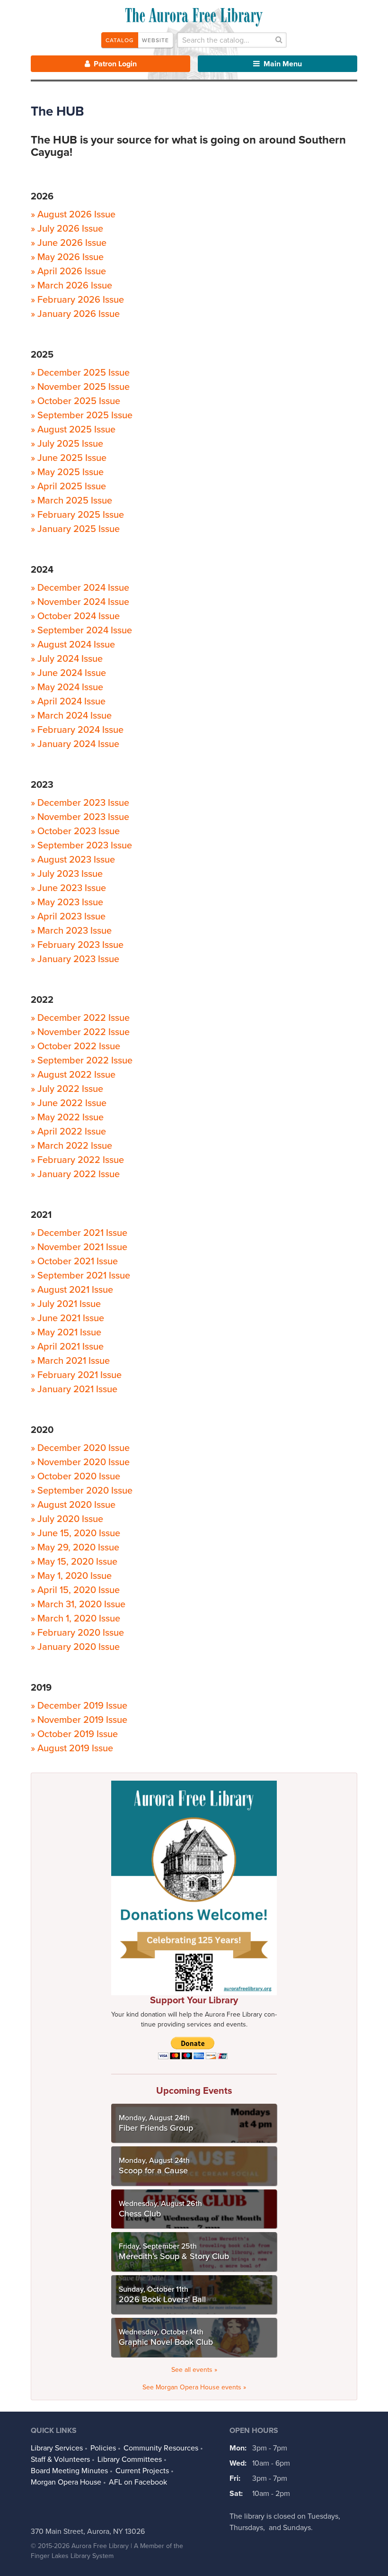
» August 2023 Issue (73, 860)
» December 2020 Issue (80, 1448)
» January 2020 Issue (75, 1647)
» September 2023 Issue (81, 846)
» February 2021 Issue (76, 1375)
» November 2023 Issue (80, 817)
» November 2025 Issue (80, 387)
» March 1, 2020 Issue (75, 1619)
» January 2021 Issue (74, 1389)
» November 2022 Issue (80, 1032)
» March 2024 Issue (71, 716)
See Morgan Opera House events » (194, 2387)
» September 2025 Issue (82, 415)
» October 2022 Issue (75, 1046)
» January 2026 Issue (75, 314)
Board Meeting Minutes (69, 2471)
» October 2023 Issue (75, 831)
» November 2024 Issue (80, 602)
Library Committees (130, 2459)
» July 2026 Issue (67, 229)
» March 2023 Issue (71, 931)
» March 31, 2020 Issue (78, 1604)
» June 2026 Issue (69, 243)
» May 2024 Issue (67, 687)
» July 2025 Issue (67, 444)
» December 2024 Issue (80, 588)
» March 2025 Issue (71, 501)
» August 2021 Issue (72, 1290)
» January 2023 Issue (75, 959)
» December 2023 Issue (80, 803)
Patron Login (114, 64)
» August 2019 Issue (72, 1748)
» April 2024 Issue (68, 702)
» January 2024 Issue (75, 744)
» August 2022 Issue (73, 1075)
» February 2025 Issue (77, 515)
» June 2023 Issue (68, 888)
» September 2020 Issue (82, 1491)
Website (155, 40)
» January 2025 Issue (75, 529)
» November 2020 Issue (80, 1462)
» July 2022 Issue (67, 1089)
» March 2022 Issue (71, 1146)
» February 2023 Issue (77, 945)
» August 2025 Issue (73, 430)
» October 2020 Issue (75, 1477)
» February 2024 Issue (77, 730)
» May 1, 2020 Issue (71, 1576)
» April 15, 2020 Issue (75, 1590)
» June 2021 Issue (67, 1318)
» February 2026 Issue (77, 300)
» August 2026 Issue (73, 215)
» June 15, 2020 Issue (75, 1533)
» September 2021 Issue (80, 1276)
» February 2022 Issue (77, 1160)
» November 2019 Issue (79, 1720)
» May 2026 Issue (67, 257)
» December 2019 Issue (79, 1706)
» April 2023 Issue (68, 917)
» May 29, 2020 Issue (75, 1548)
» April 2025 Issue (68, 486)
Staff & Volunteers (60, 2459)
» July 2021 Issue (66, 1304)
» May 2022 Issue (67, 1117)
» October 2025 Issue (75, 401)
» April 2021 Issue (67, 1347)
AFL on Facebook (138, 2482)
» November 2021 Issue (79, 1247)
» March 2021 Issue (70, 1361)
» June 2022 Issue (69, 1103)
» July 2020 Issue (67, 1519)
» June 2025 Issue (69, 458)
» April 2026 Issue (68, 271)
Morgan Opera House (66, 2482)
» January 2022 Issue (75, 1174)
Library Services (57, 2448)
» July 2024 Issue (67, 659)
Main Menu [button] (282, 64)
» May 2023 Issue (67, 902)
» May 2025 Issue (67, 472)
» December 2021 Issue (79, 1233)
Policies (103, 2448)
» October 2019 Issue (74, 1734)
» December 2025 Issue (80, 373)
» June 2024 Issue (68, 673)
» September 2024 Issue (81, 630)
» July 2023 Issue (67, 874)
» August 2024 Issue (73, 645)
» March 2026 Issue (71, 286)
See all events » (194, 2370)
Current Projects (142, 2471)
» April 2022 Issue (68, 1132)
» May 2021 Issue (66, 1333)
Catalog (120, 40)
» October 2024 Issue (75, 616)
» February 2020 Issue (77, 1633)
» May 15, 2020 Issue (74, 1562)
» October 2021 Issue (74, 1261)
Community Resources (161, 2448)
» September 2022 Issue (82, 1061)
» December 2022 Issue (80, 1018)
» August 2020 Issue (73, 1505)
